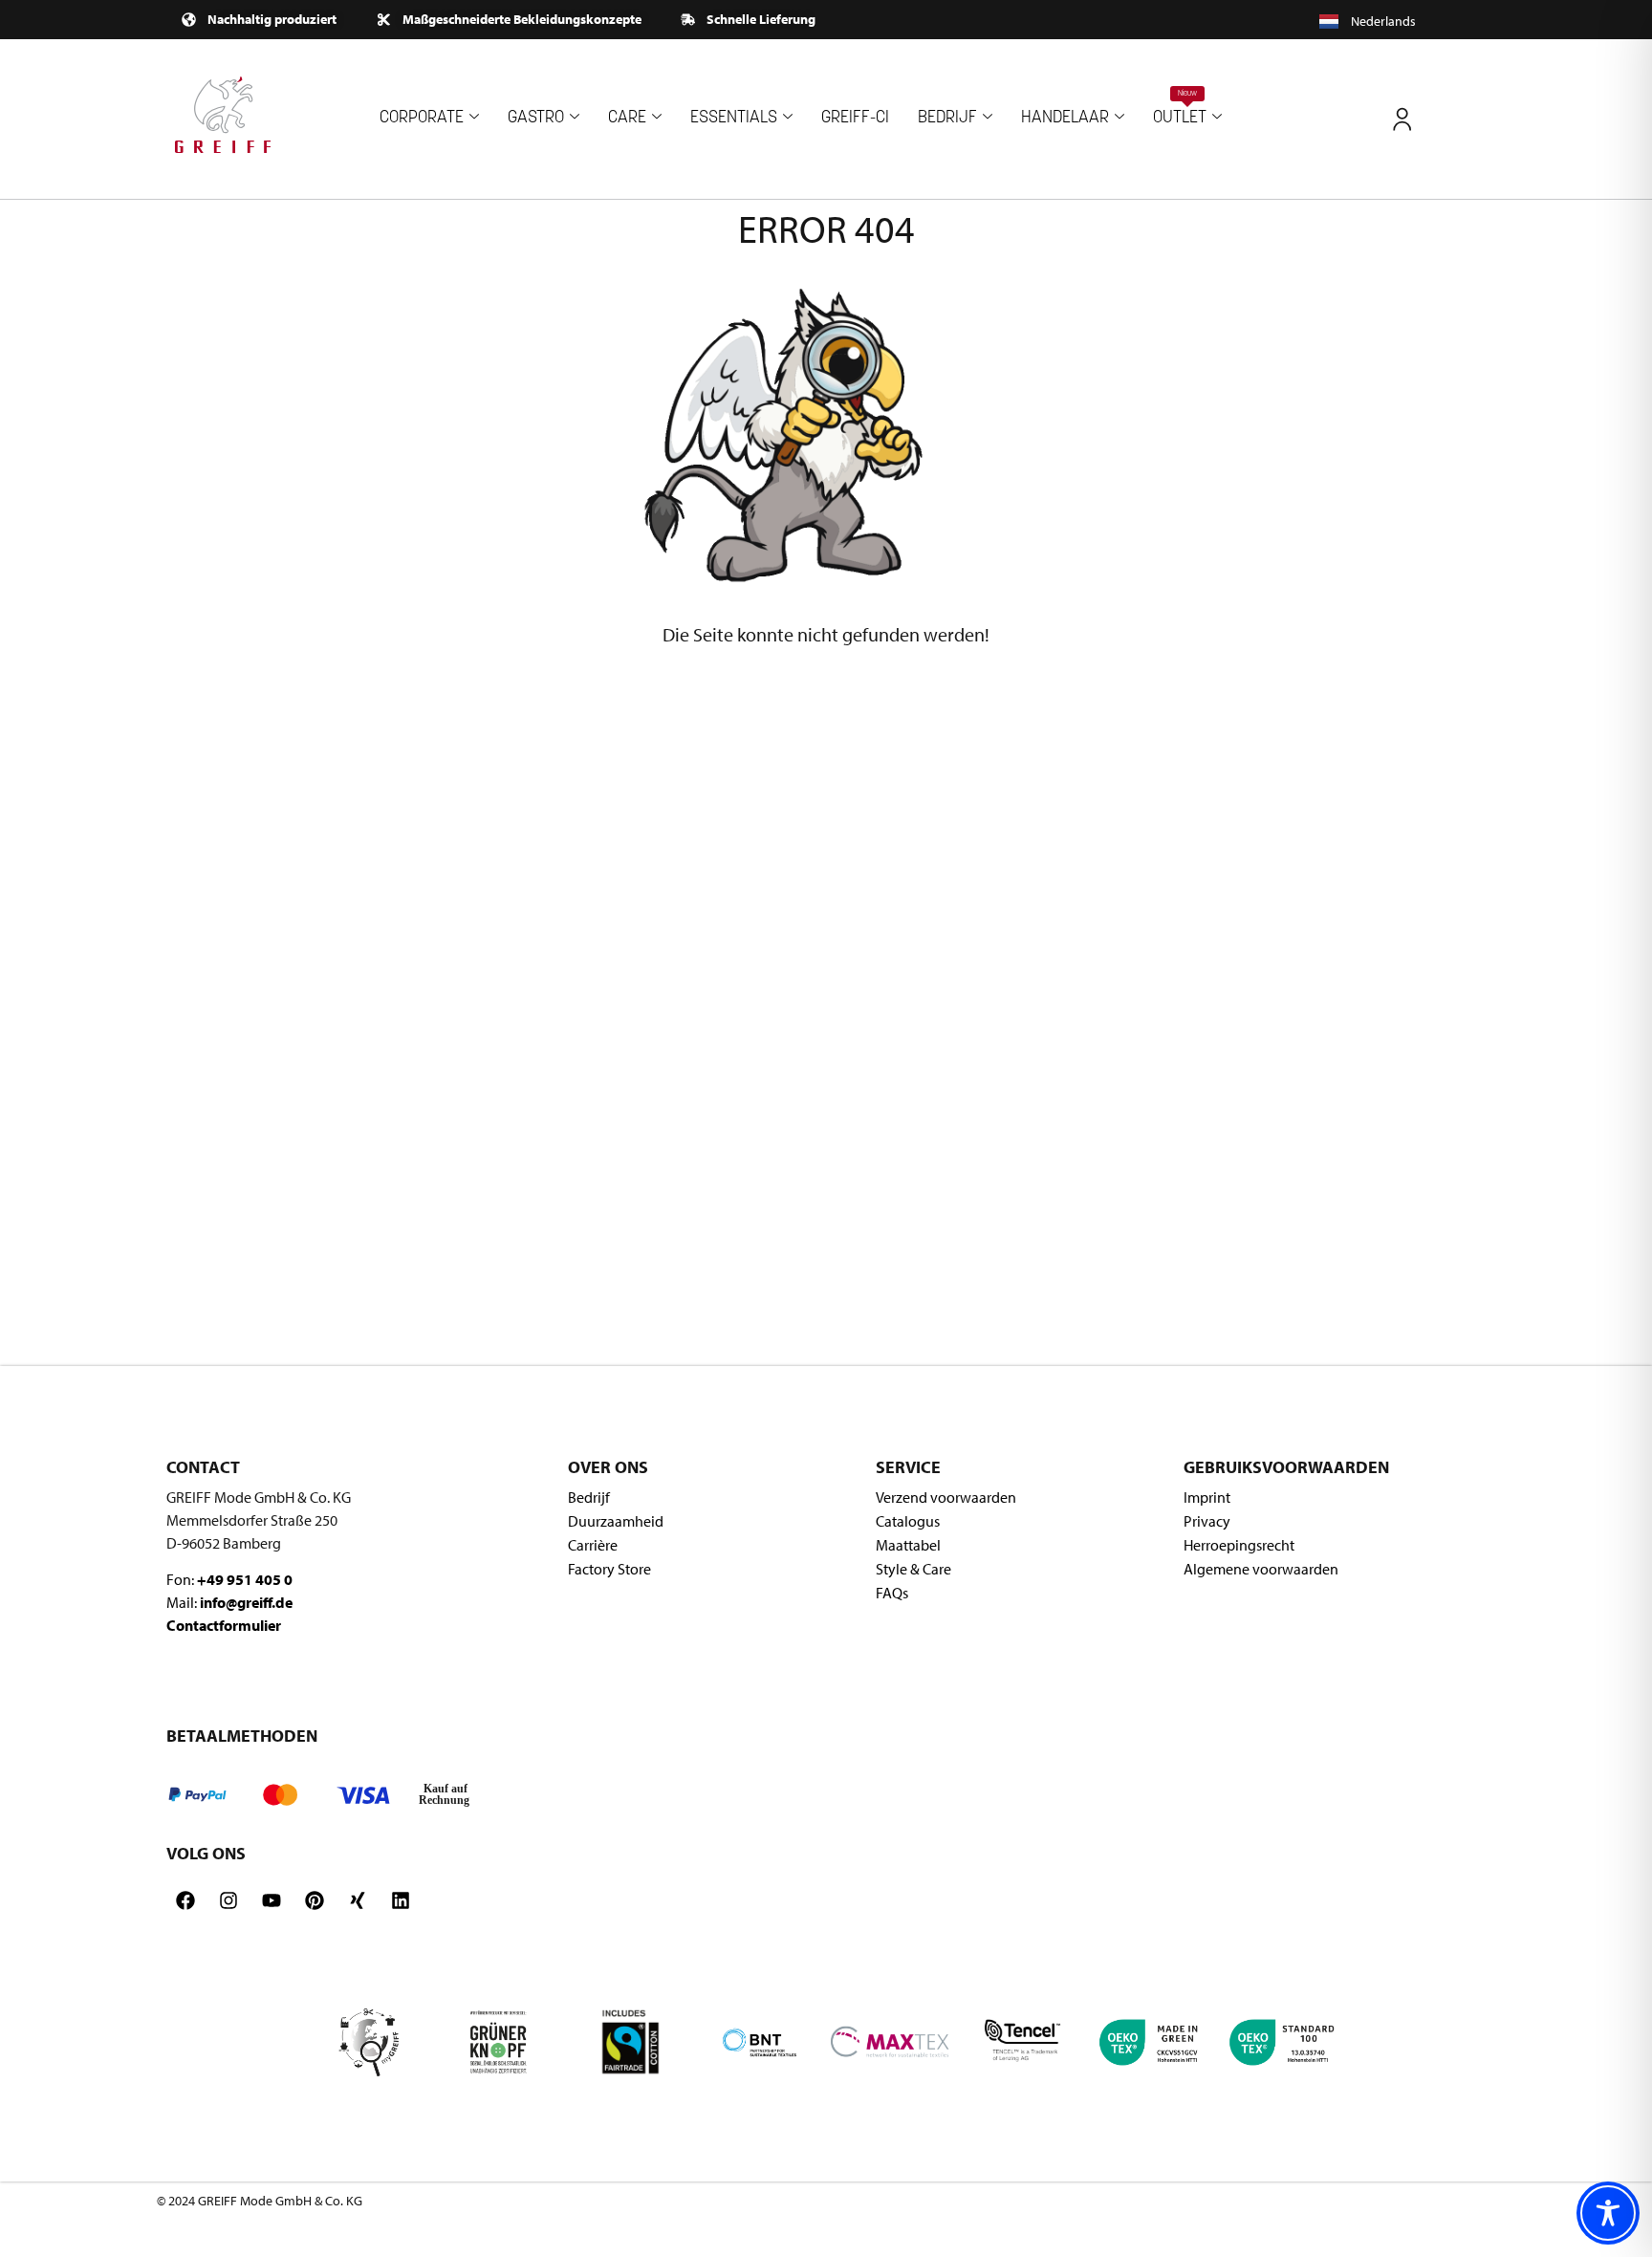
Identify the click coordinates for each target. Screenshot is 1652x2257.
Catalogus (908, 1521)
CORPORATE (422, 118)
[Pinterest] (315, 1900)
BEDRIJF (947, 118)
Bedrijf (589, 1497)
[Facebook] (185, 1900)
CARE (627, 118)
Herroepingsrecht (1239, 1545)
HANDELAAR (1065, 118)
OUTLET (1180, 109)
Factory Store (609, 1569)
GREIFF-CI (855, 118)
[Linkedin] (401, 1900)
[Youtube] (272, 1900)
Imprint (1207, 1497)
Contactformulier (224, 1625)
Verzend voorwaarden (946, 1497)
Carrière (593, 1545)
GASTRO (536, 118)
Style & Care (913, 1569)
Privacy (1207, 1521)
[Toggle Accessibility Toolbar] (1608, 2213)
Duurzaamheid (616, 1521)
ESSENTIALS (734, 118)
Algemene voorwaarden (1261, 1569)
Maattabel (908, 1545)
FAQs (892, 1593)
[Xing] (358, 1900)
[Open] (1402, 119)
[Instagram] (228, 1900)
